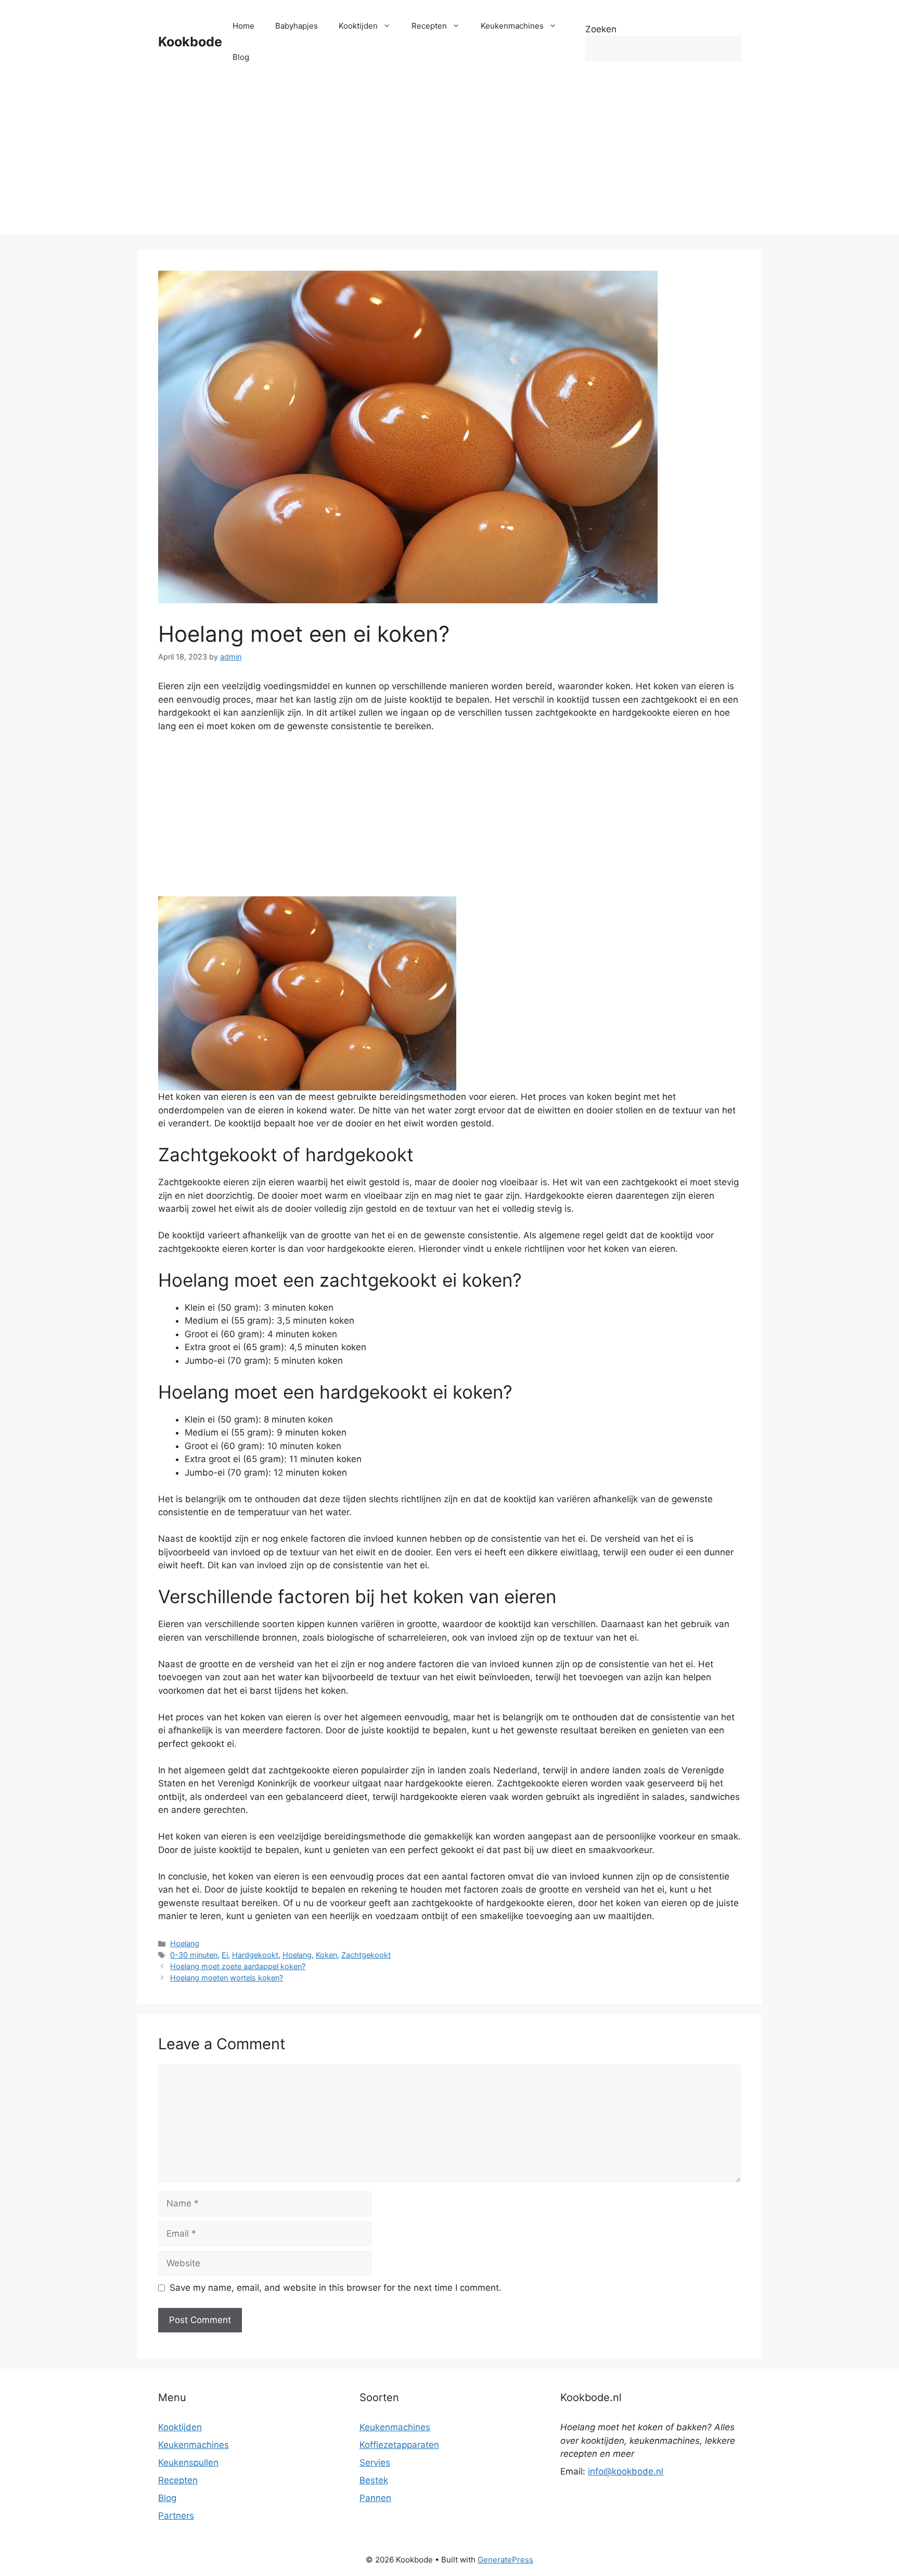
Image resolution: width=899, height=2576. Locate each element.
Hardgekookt (255, 1955)
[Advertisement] (449, 161)
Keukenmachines (512, 26)
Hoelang (185, 1943)
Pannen (375, 2498)
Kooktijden (358, 26)
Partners (176, 2516)
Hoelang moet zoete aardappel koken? (238, 1966)
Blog (241, 57)
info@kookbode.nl (626, 2471)
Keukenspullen (188, 2463)
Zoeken (601, 29)
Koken (326, 1955)
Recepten (429, 26)
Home (243, 26)
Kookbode (190, 42)
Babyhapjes (297, 26)
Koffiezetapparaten (399, 2445)
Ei (225, 1955)
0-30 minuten (194, 1955)
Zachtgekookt (366, 1955)
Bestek (374, 2480)
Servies (375, 2463)
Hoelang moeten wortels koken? (227, 1978)
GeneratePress (505, 2560)
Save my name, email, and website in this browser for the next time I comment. (336, 2288)
